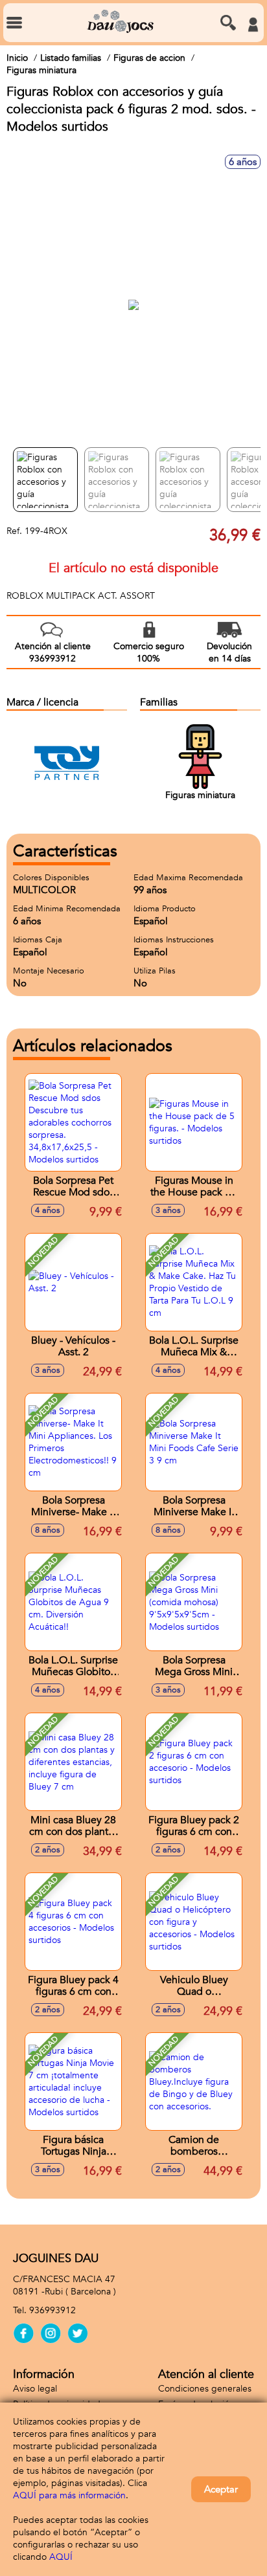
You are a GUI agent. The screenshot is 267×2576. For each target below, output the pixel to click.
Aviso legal (35, 2389)
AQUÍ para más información (69, 2495)
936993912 (52, 2310)
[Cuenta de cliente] (253, 25)
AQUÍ (61, 2557)
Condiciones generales (205, 2389)
